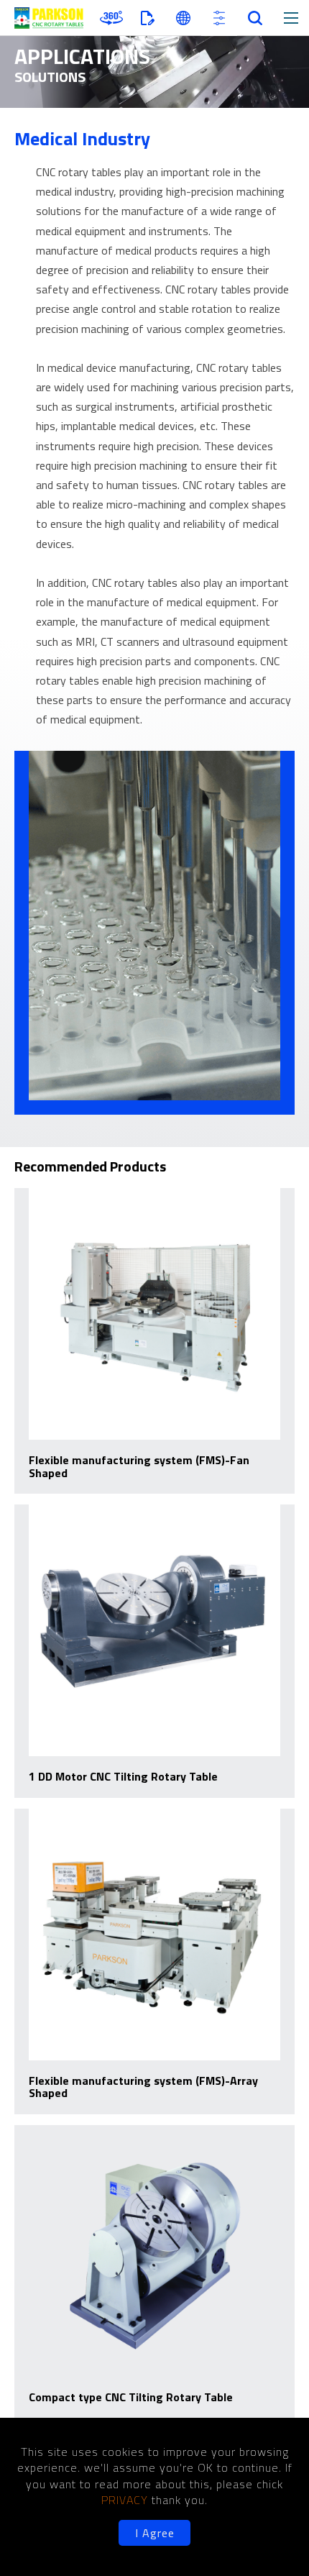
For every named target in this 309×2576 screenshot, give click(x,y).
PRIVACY (126, 2500)
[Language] (183, 18)
